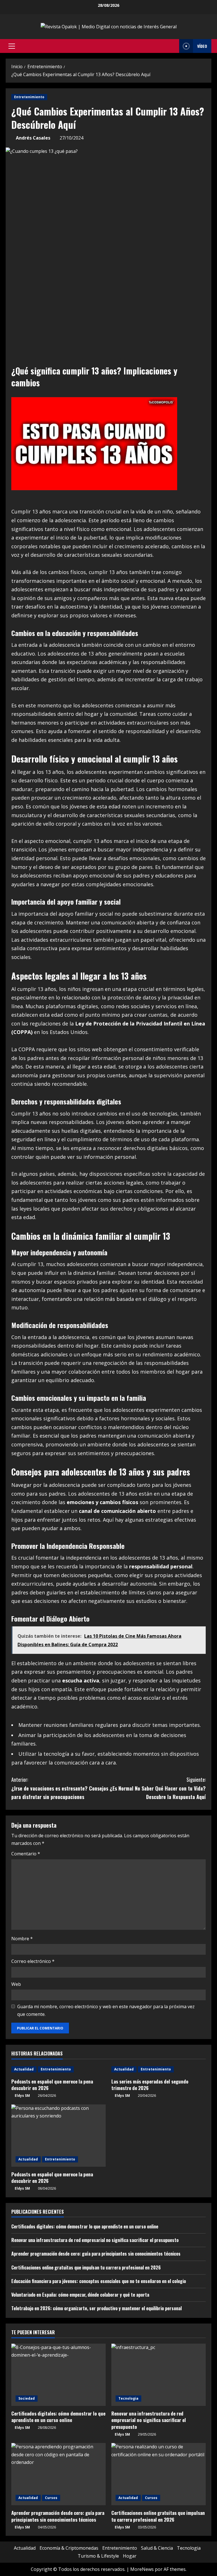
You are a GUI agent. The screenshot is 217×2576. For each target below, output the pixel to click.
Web (16, 1984)
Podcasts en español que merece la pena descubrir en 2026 (52, 2085)
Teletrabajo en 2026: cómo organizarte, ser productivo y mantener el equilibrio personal (96, 2308)
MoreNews (142, 2569)
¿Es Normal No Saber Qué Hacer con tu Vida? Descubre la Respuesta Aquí (158, 1788)
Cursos (51, 2498)
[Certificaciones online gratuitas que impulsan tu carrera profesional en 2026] (159, 2474)
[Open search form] (173, 46)
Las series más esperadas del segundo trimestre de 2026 (150, 2085)
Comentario (26, 1854)
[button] (12, 46)
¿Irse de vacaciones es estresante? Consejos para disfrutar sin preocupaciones (60, 1788)
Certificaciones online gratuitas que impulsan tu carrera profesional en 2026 (86, 2267)
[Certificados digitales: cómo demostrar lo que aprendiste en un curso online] (58, 2375)
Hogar (130, 2556)
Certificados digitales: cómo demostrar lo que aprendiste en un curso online (85, 2226)
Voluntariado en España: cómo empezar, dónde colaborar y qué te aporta (80, 2295)
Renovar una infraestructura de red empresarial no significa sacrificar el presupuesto (95, 2240)
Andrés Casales (33, 138)
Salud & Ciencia (157, 2548)
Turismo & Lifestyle (98, 2556)
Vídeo (202, 46)
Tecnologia (128, 2398)
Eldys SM (22, 2096)
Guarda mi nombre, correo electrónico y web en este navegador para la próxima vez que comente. (106, 2010)
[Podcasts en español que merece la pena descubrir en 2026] (58, 2136)
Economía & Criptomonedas (69, 2548)
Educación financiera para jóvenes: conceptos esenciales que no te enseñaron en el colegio (99, 2281)
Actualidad (24, 2069)
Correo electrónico (33, 1961)
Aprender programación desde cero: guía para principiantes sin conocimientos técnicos (96, 2254)
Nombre (22, 1939)
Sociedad (27, 2398)
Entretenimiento (29, 97)
